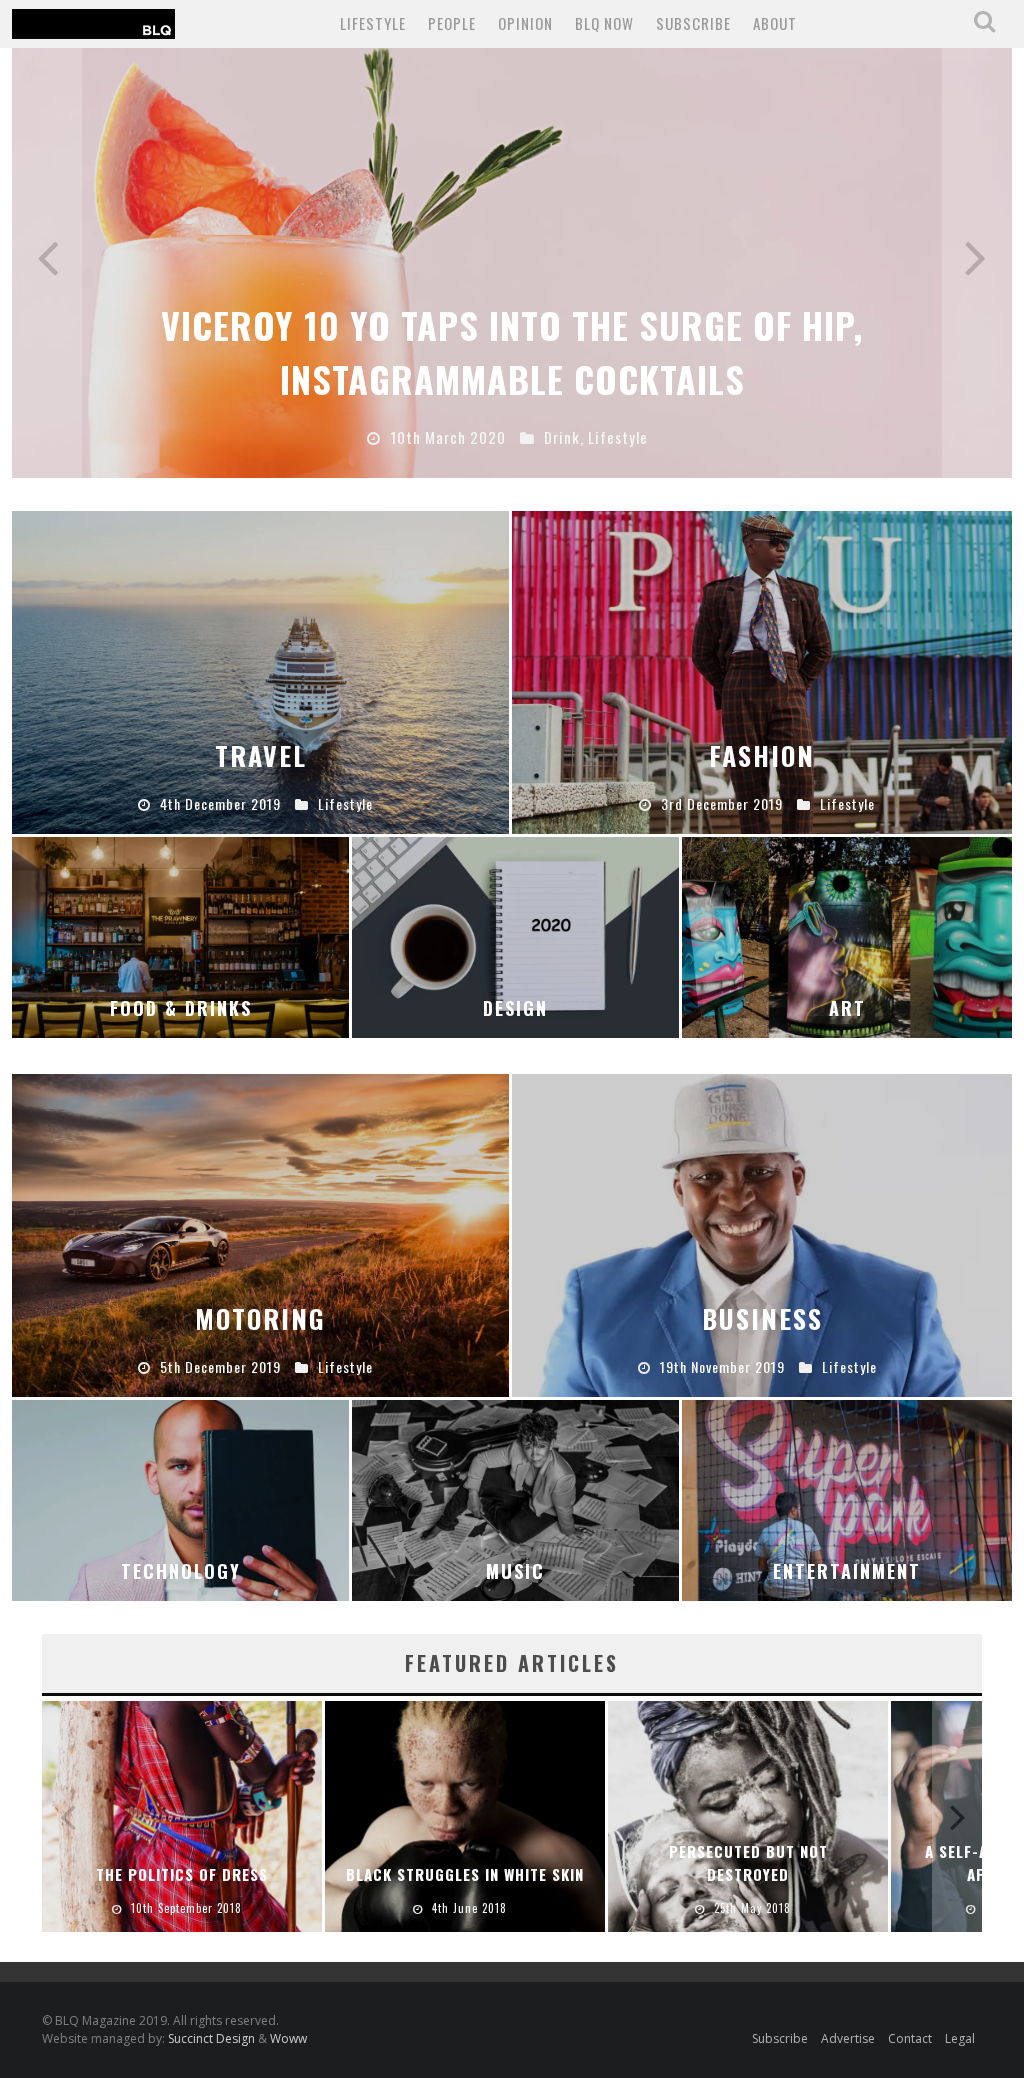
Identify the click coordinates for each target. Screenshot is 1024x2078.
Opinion (525, 23)
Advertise (848, 2038)
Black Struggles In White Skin (465, 1874)
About (775, 23)
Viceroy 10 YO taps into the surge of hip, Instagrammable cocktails (512, 351)
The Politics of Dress (182, 1874)
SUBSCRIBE (693, 23)
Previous (47, 263)
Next (977, 263)
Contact (910, 2038)
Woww (288, 2038)
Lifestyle (373, 23)
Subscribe (780, 2038)
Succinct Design (213, 2038)
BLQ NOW (604, 23)
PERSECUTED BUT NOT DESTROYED (748, 1862)
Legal (960, 2038)
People (452, 23)
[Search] (986, 22)
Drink (562, 437)
